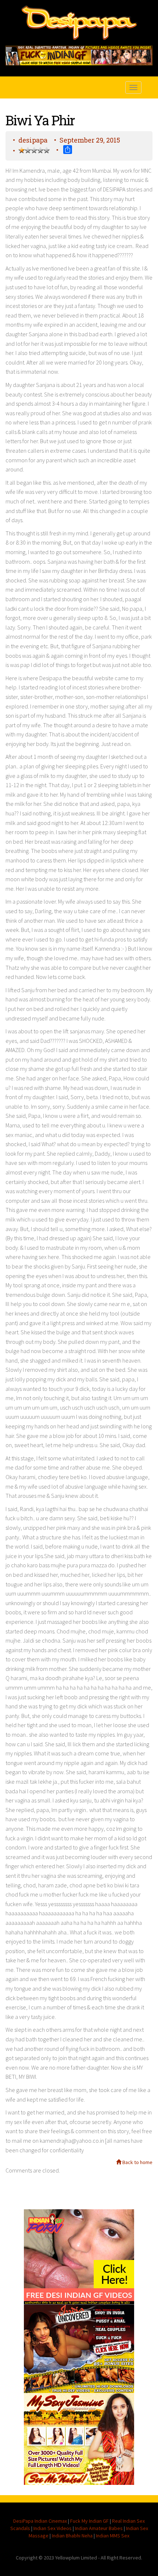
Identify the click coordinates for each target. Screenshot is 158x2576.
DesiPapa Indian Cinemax (40, 2521)
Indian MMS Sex (113, 2536)
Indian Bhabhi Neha (72, 2536)
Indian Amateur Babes (99, 2528)
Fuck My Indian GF (89, 2521)
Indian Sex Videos (53, 2528)
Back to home (137, 2162)
